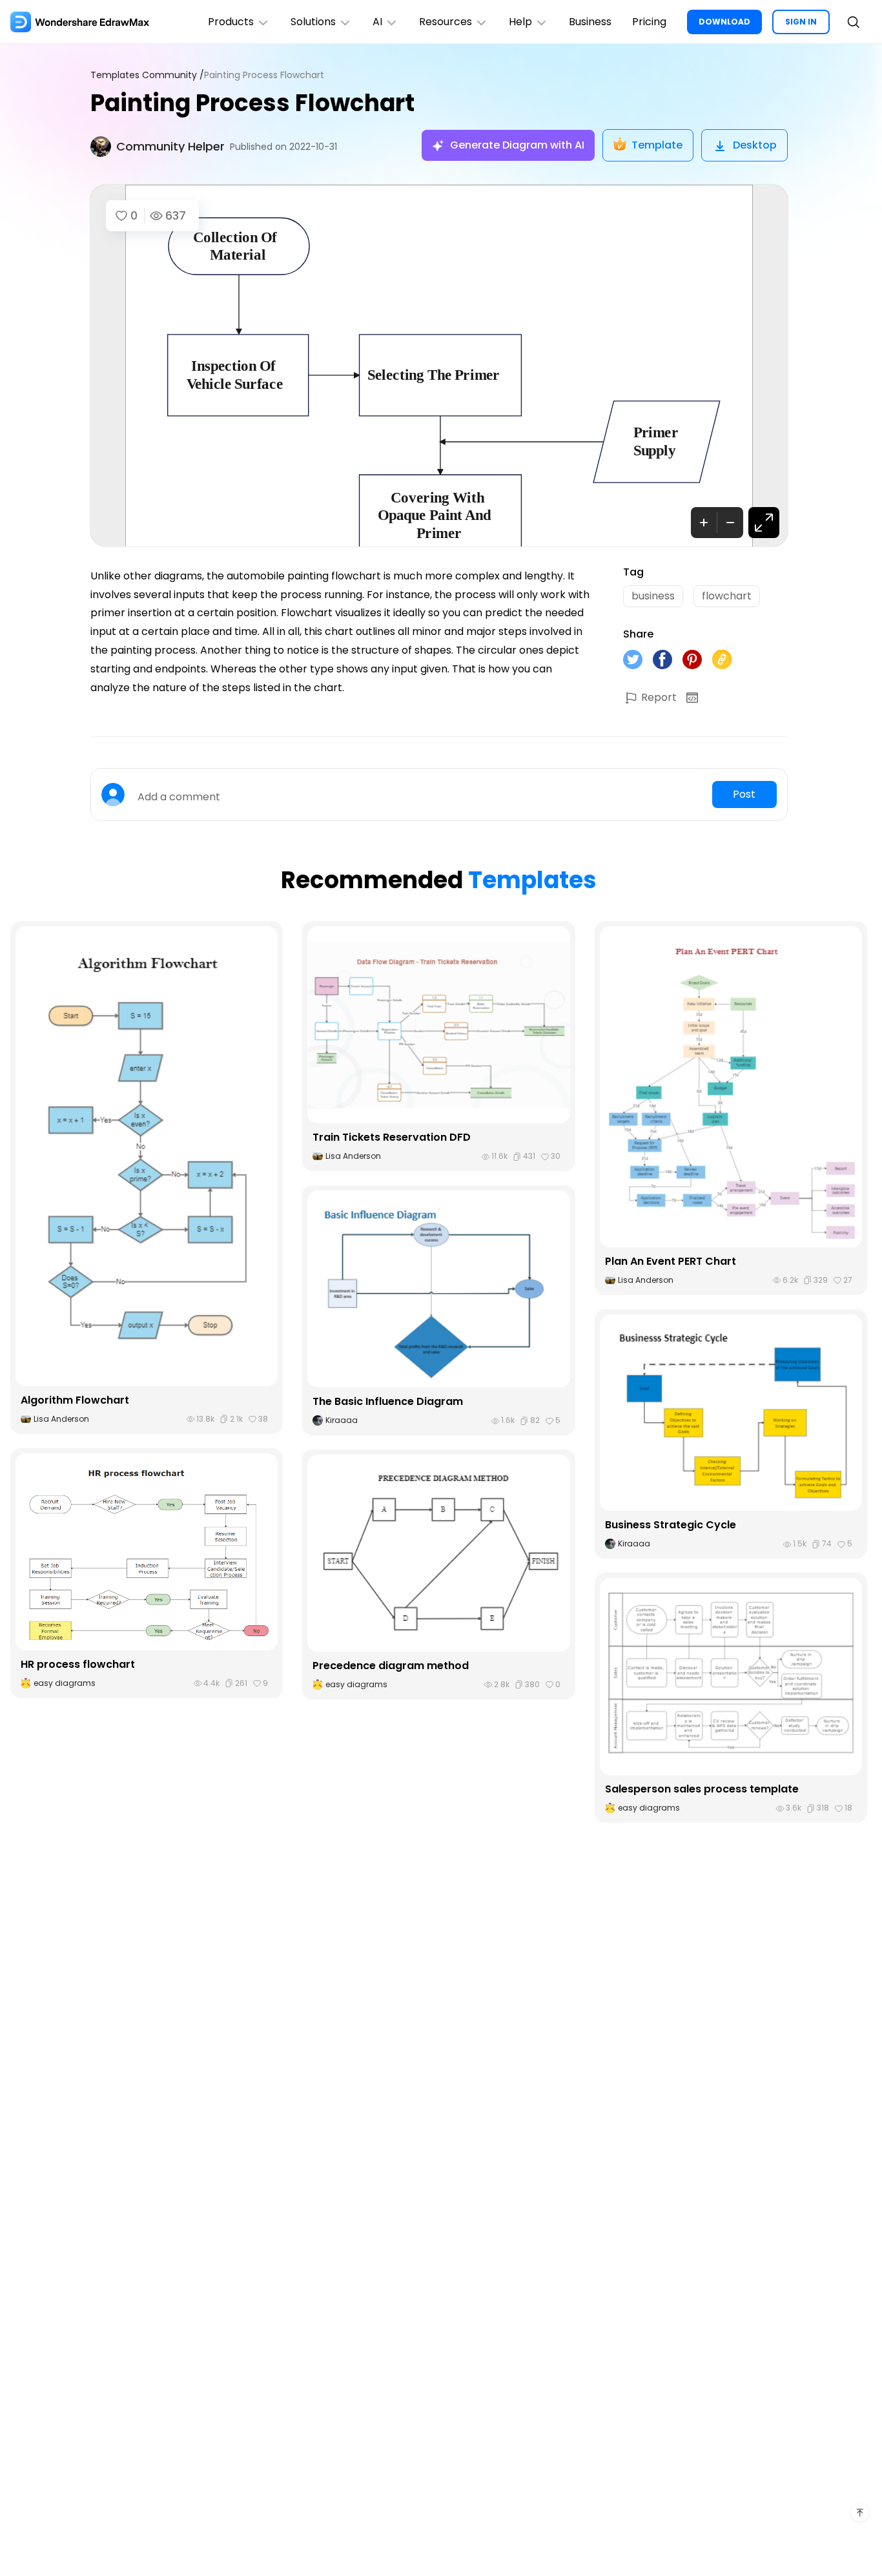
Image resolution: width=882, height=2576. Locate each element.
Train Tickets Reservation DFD (392, 1137)
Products (231, 22)
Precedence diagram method (391, 1666)
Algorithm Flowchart (75, 1400)
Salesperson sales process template (702, 1789)
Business (590, 22)
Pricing (649, 22)
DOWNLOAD (724, 22)
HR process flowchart (78, 1664)
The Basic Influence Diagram (388, 1401)
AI (377, 22)
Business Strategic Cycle (671, 1525)
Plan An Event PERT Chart (671, 1261)
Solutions (313, 22)
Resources (446, 22)
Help (520, 22)
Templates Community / (147, 75)
